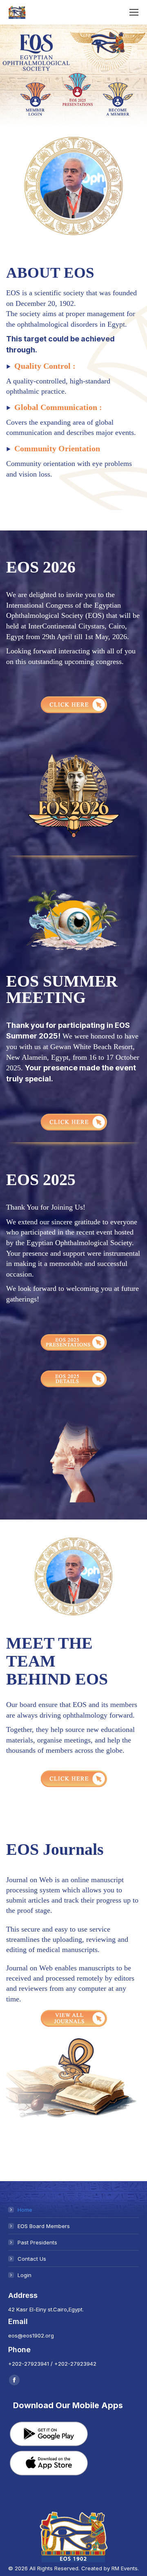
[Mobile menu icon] (134, 12)
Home (25, 2210)
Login (24, 2275)
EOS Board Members (44, 2226)
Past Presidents (37, 2242)
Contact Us (32, 2259)
